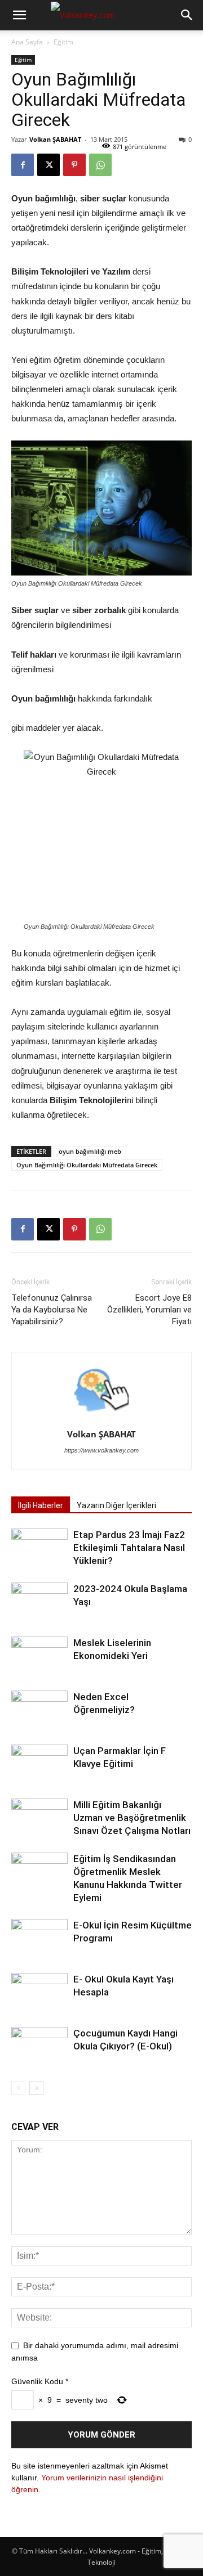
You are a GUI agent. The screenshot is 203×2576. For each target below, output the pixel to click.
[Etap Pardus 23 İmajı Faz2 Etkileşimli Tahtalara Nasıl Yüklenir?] (39, 1548)
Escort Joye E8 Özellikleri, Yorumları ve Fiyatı (149, 1310)
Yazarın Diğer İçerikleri (116, 1505)
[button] (19, 15)
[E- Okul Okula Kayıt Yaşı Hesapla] (39, 1992)
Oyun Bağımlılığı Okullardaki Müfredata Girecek (87, 1165)
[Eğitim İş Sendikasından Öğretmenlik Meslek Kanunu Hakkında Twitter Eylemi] (39, 1872)
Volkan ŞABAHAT (55, 139)
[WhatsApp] (100, 165)
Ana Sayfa (27, 42)
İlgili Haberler (41, 1505)
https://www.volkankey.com (101, 1450)
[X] (48, 165)
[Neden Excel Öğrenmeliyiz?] (39, 1710)
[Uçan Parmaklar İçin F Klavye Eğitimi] (39, 1764)
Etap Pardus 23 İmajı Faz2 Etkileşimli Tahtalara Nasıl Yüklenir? (129, 1548)
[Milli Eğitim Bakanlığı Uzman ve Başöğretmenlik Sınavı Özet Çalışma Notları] (39, 1818)
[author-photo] (101, 1418)
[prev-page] (18, 2088)
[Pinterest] (74, 165)
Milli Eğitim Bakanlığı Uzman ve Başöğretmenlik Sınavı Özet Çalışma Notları (132, 1818)
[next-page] (36, 2088)
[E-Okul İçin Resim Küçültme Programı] (39, 1938)
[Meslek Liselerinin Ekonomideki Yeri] (39, 1656)
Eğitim (63, 42)
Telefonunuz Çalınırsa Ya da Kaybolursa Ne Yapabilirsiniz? (52, 1310)
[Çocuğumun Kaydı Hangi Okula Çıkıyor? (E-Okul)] (39, 2046)
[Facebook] (23, 165)
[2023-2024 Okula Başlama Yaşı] (39, 1602)
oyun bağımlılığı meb (90, 1151)
